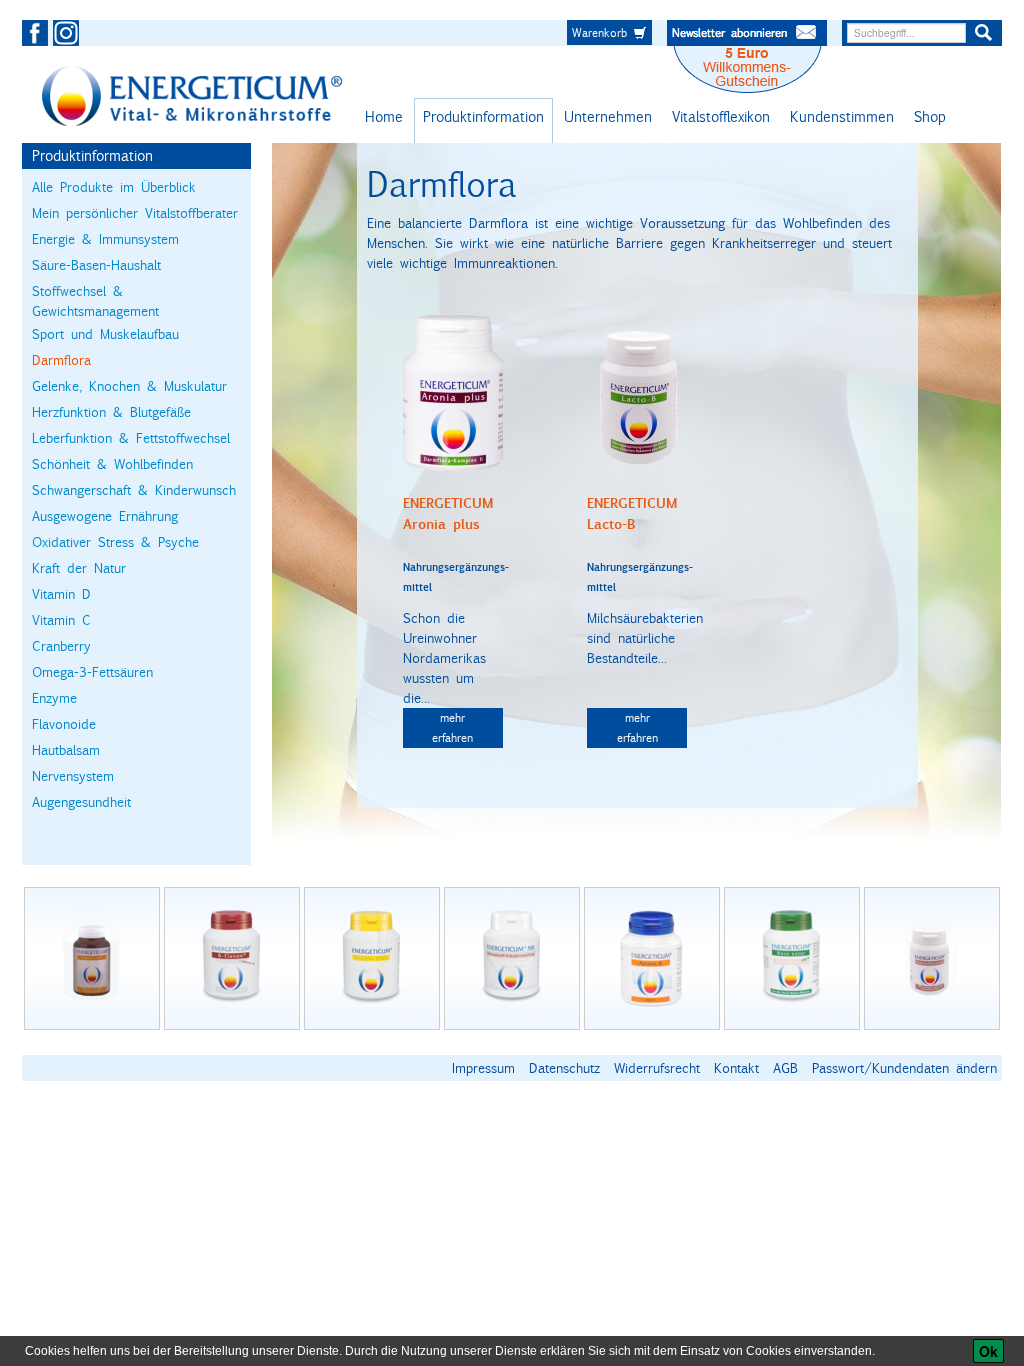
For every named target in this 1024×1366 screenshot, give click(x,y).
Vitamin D (61, 594)
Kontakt (736, 1068)
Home (384, 116)
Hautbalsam (66, 750)
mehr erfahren (452, 727)
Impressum (483, 1068)
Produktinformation (483, 116)
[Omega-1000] (932, 958)
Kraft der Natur (79, 568)
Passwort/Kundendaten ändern (904, 1068)
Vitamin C (61, 620)
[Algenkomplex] (232, 958)
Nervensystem (73, 776)
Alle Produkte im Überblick (114, 187)
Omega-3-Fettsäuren (92, 672)
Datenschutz (564, 1068)
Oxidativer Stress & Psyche (115, 542)
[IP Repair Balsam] (372, 958)
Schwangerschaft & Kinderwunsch (134, 490)
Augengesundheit (81, 802)
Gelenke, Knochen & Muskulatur (129, 386)
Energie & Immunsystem (105, 239)
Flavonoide (64, 724)
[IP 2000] (92, 958)
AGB (785, 1068)
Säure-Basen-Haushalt (96, 265)
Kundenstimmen (842, 116)
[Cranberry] (792, 958)
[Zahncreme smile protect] (652, 958)
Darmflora (61, 360)
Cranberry (61, 646)
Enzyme (54, 698)
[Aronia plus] (453, 391)
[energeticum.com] (192, 96)
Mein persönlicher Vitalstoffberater (135, 213)
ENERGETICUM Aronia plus (448, 514)
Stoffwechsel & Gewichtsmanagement (95, 301)
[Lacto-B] (637, 391)
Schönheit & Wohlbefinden (112, 464)
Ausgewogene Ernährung (105, 516)
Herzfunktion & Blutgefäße (111, 412)
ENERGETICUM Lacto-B (632, 514)
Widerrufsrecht (657, 1068)
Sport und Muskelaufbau (105, 334)
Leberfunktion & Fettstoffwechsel (131, 438)
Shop (930, 116)
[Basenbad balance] (512, 958)
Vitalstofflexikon (721, 116)
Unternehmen (608, 116)
